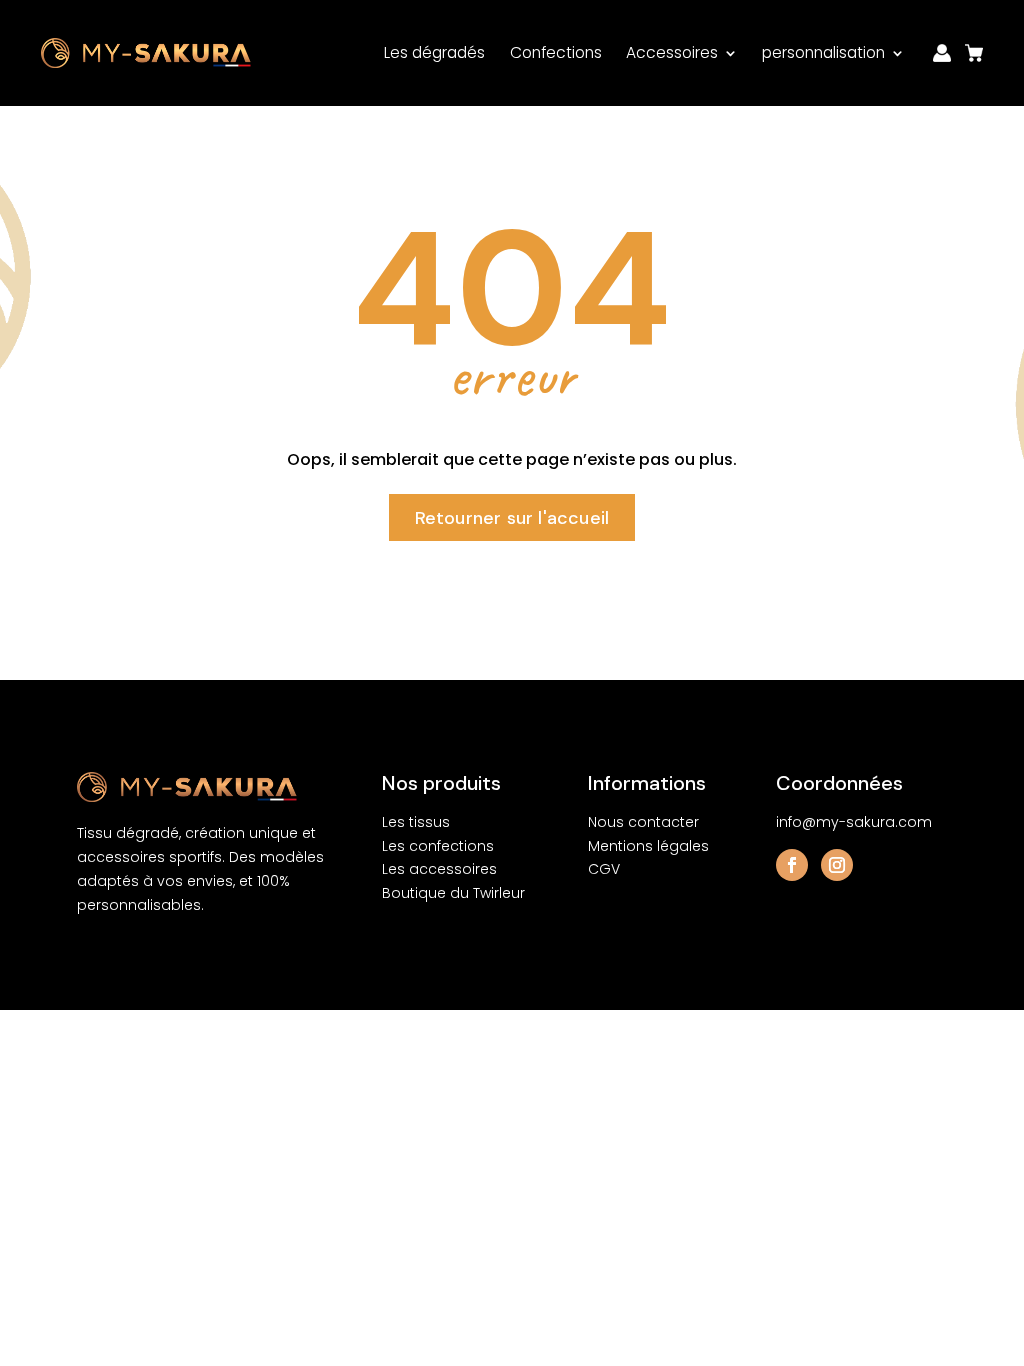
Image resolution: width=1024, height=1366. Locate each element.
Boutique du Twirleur (453, 893)
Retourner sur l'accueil (512, 518)
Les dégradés (434, 52)
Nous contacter (643, 822)
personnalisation (823, 52)
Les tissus (416, 822)
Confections (556, 52)
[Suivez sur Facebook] (792, 865)
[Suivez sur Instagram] (837, 865)
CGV (604, 869)
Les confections (438, 846)
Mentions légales (648, 846)
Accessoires (672, 52)
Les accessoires (439, 869)
